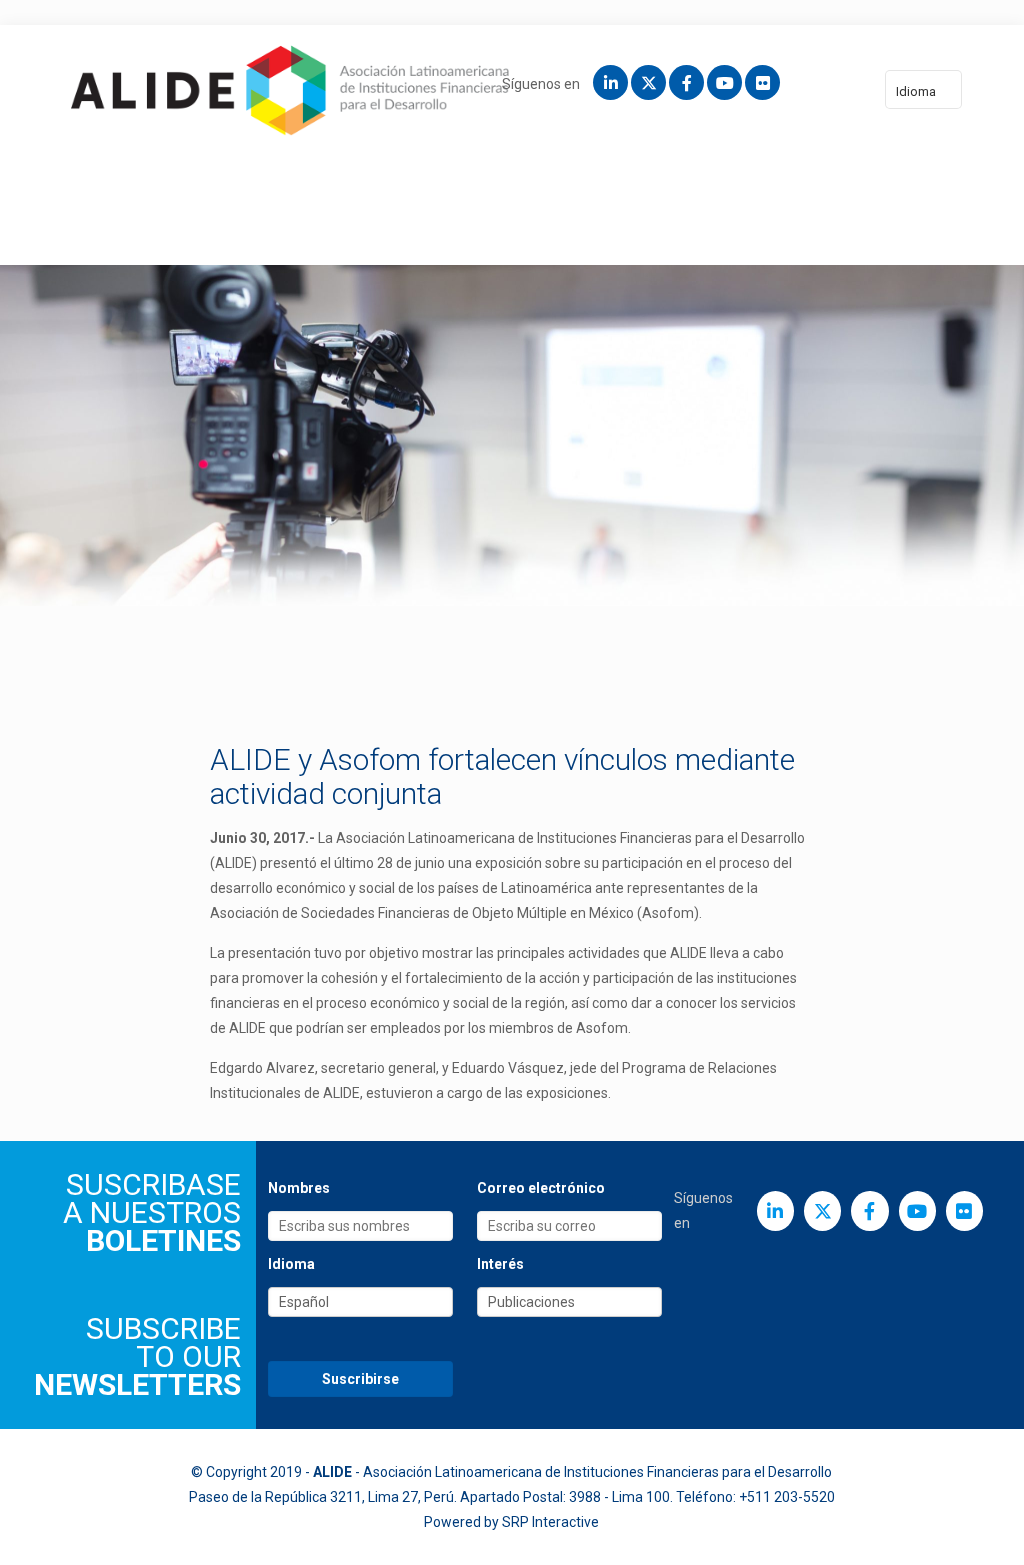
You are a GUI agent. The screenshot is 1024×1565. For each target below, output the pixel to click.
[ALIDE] (290, 90)
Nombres (299, 1188)
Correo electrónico (541, 1188)
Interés (500, 1264)
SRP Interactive (550, 1522)
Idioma (916, 91)
